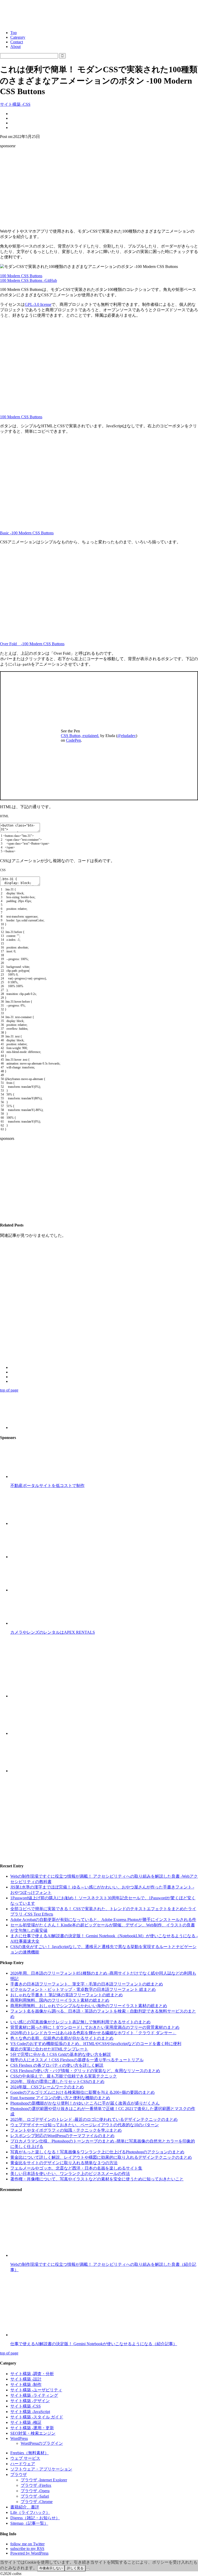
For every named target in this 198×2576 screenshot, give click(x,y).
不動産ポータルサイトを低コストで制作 (47, 1486)
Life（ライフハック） (30, 2512)
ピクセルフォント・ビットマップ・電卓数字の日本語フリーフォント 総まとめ (83, 1989)
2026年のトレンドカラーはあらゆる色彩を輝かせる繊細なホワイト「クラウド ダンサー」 (93, 2033)
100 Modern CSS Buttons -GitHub (28, 280)
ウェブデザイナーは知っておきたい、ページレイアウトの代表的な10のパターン (85, 2125)
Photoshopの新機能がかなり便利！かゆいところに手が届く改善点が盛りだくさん (85, 2103)
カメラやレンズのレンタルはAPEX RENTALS (53, 1632)
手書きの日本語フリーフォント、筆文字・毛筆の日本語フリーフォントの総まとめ (87, 1984)
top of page (9, 1390)
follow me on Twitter (27, 2544)
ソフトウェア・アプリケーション (41, 2469)
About (15, 47)
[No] (88, 2569)
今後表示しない (51, 2568)
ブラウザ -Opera (35, 2491)
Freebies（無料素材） (30, 2453)
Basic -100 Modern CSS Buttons (27, 533)
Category (18, 37)
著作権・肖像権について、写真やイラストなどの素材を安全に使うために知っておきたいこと (97, 2179)
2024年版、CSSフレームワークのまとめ (47, 2087)
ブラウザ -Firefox (36, 2485)
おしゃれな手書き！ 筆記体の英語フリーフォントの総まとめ (67, 1995)
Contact (17, 42)
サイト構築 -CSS (15, 104)
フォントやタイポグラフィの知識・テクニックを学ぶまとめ (66, 2130)
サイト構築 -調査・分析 (32, 2374)
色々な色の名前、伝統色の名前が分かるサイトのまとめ (62, 2038)
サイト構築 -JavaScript (30, 2412)
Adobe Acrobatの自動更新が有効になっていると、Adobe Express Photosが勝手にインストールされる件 (103, 1920)
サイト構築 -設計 (26, 2379)
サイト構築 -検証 (26, 2422)
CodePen (73, 740)
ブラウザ (19, 2475)
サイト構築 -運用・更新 (32, 2428)
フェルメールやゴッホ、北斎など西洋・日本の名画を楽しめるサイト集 (76, 2168)
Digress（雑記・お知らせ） (35, 2518)
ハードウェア (23, 2464)
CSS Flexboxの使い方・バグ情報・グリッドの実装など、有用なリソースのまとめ (85, 2071)
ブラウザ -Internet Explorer (44, 2480)
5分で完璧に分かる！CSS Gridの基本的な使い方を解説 (61, 2054)
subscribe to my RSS (27, 2549)
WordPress (19, 2438)
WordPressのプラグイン (42, 2443)
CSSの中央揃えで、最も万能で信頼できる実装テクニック (64, 2076)
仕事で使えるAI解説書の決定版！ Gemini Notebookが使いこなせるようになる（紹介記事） (94, 2344)
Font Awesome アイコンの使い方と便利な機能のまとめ (60, 2098)
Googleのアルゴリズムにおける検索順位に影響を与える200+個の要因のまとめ (82, 2092)
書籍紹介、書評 (25, 2507)
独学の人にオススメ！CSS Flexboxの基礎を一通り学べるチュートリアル (77, 2060)
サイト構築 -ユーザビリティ (36, 2390)
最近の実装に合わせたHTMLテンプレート (49, 2049)
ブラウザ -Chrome (37, 2502)
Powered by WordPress (29, 2553)
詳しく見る (75, 2568)
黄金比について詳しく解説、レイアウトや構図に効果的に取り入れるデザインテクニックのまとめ (101, 2157)
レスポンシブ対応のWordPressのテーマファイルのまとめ (62, 2136)
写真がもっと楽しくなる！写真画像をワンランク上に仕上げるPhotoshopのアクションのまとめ (97, 2152)
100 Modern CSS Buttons (21, 276)
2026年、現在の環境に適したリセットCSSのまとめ (57, 2082)
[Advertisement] (99, 189)
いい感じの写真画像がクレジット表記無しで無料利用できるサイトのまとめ (80, 2022)
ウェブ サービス (25, 2458)
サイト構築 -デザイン (30, 2401)
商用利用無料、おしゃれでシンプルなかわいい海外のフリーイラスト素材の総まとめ (89, 2006)
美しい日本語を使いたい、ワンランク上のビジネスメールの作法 (70, 2174)
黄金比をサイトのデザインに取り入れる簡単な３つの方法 (64, 2163)
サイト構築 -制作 (26, 2385)
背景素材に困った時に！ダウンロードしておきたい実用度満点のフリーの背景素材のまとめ (95, 2027)
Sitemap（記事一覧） (29, 2523)
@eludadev (127, 736)
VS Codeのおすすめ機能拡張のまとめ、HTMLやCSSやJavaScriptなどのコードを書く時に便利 (96, 2044)
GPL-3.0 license (38, 304)
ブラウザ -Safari (35, 2496)
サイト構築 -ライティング (34, 2395)
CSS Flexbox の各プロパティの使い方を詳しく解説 (57, 2065)
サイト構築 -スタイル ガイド (37, 2417)
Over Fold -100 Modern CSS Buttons (32, 644)
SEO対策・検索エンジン (33, 2433)
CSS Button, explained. (80, 736)
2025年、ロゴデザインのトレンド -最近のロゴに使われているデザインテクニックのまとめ (94, 2119)
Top (14, 33)
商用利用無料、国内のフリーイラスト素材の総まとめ (60, 2000)
